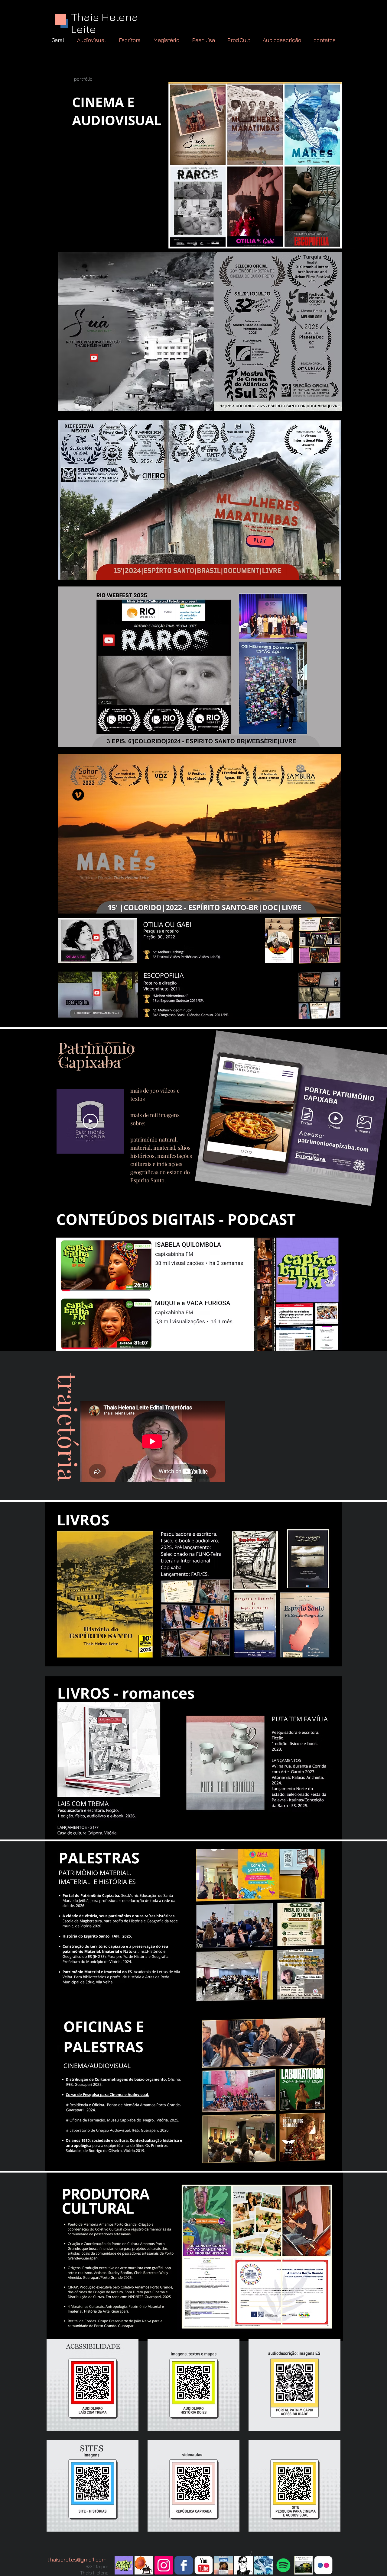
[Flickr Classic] (323, 2565)
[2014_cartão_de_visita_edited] (303, 2565)
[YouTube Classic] (204, 2565)
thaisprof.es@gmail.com (77, 2560)
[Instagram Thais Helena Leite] (164, 2565)
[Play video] (90, 1121)
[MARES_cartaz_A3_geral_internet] (263, 2565)
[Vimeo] (78, 795)
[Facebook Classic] (184, 2565)
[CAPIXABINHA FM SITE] (124, 2565)
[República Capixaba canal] (224, 2565)
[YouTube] (94, 358)
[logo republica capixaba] (144, 2565)
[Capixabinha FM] (283, 2565)
